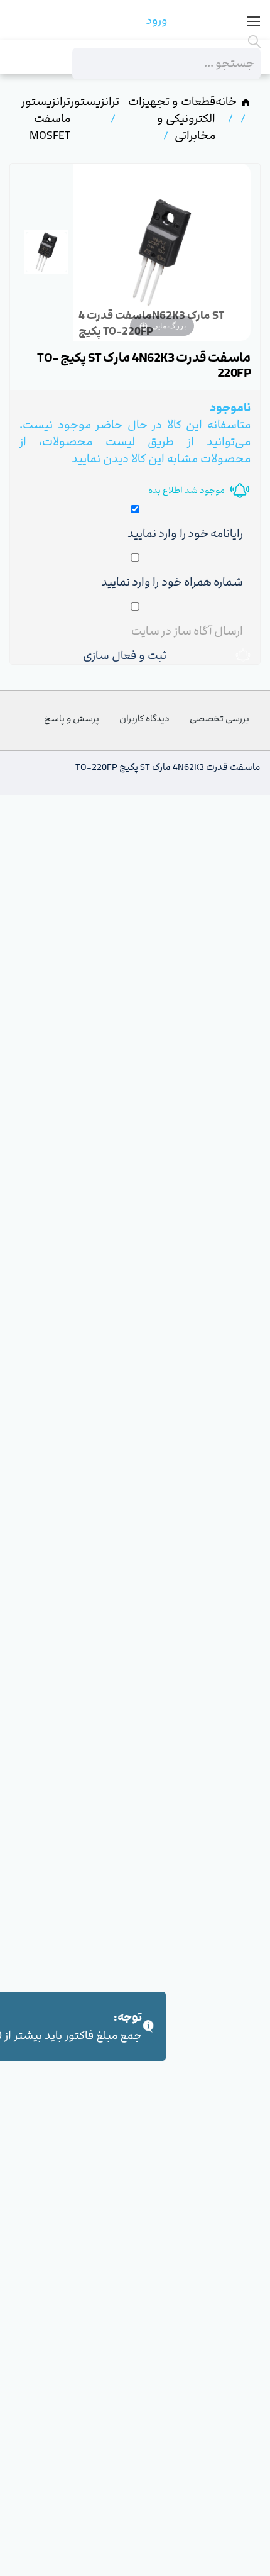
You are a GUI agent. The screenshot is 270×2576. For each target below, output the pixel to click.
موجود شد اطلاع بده (186, 490)
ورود (157, 20)
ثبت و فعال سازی (127, 656)
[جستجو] (166, 42)
